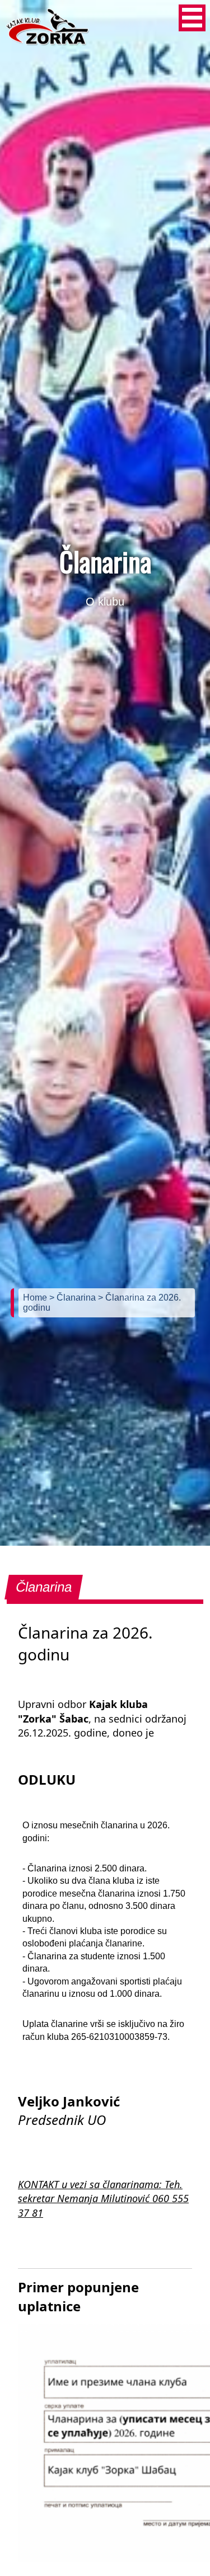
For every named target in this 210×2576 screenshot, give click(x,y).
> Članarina (74, 1298)
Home (36, 1298)
